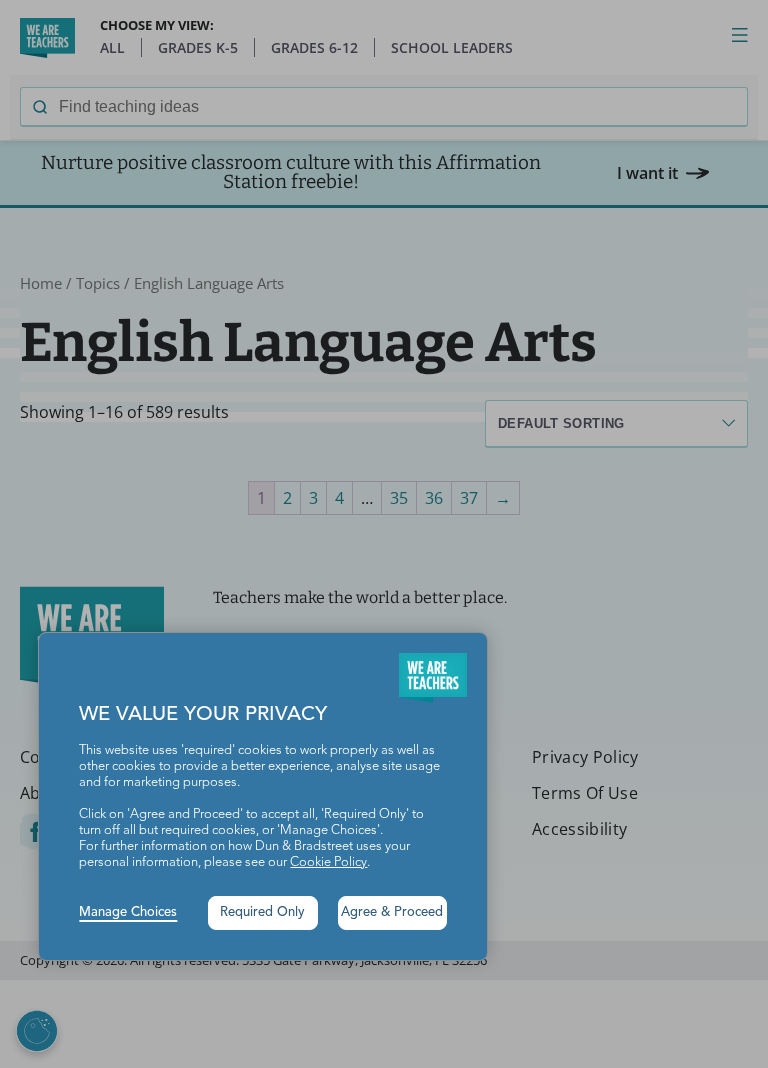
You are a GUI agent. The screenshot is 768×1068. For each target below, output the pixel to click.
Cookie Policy (328, 862)
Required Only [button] (262, 912)
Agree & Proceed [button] (392, 912)
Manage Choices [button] (128, 912)
